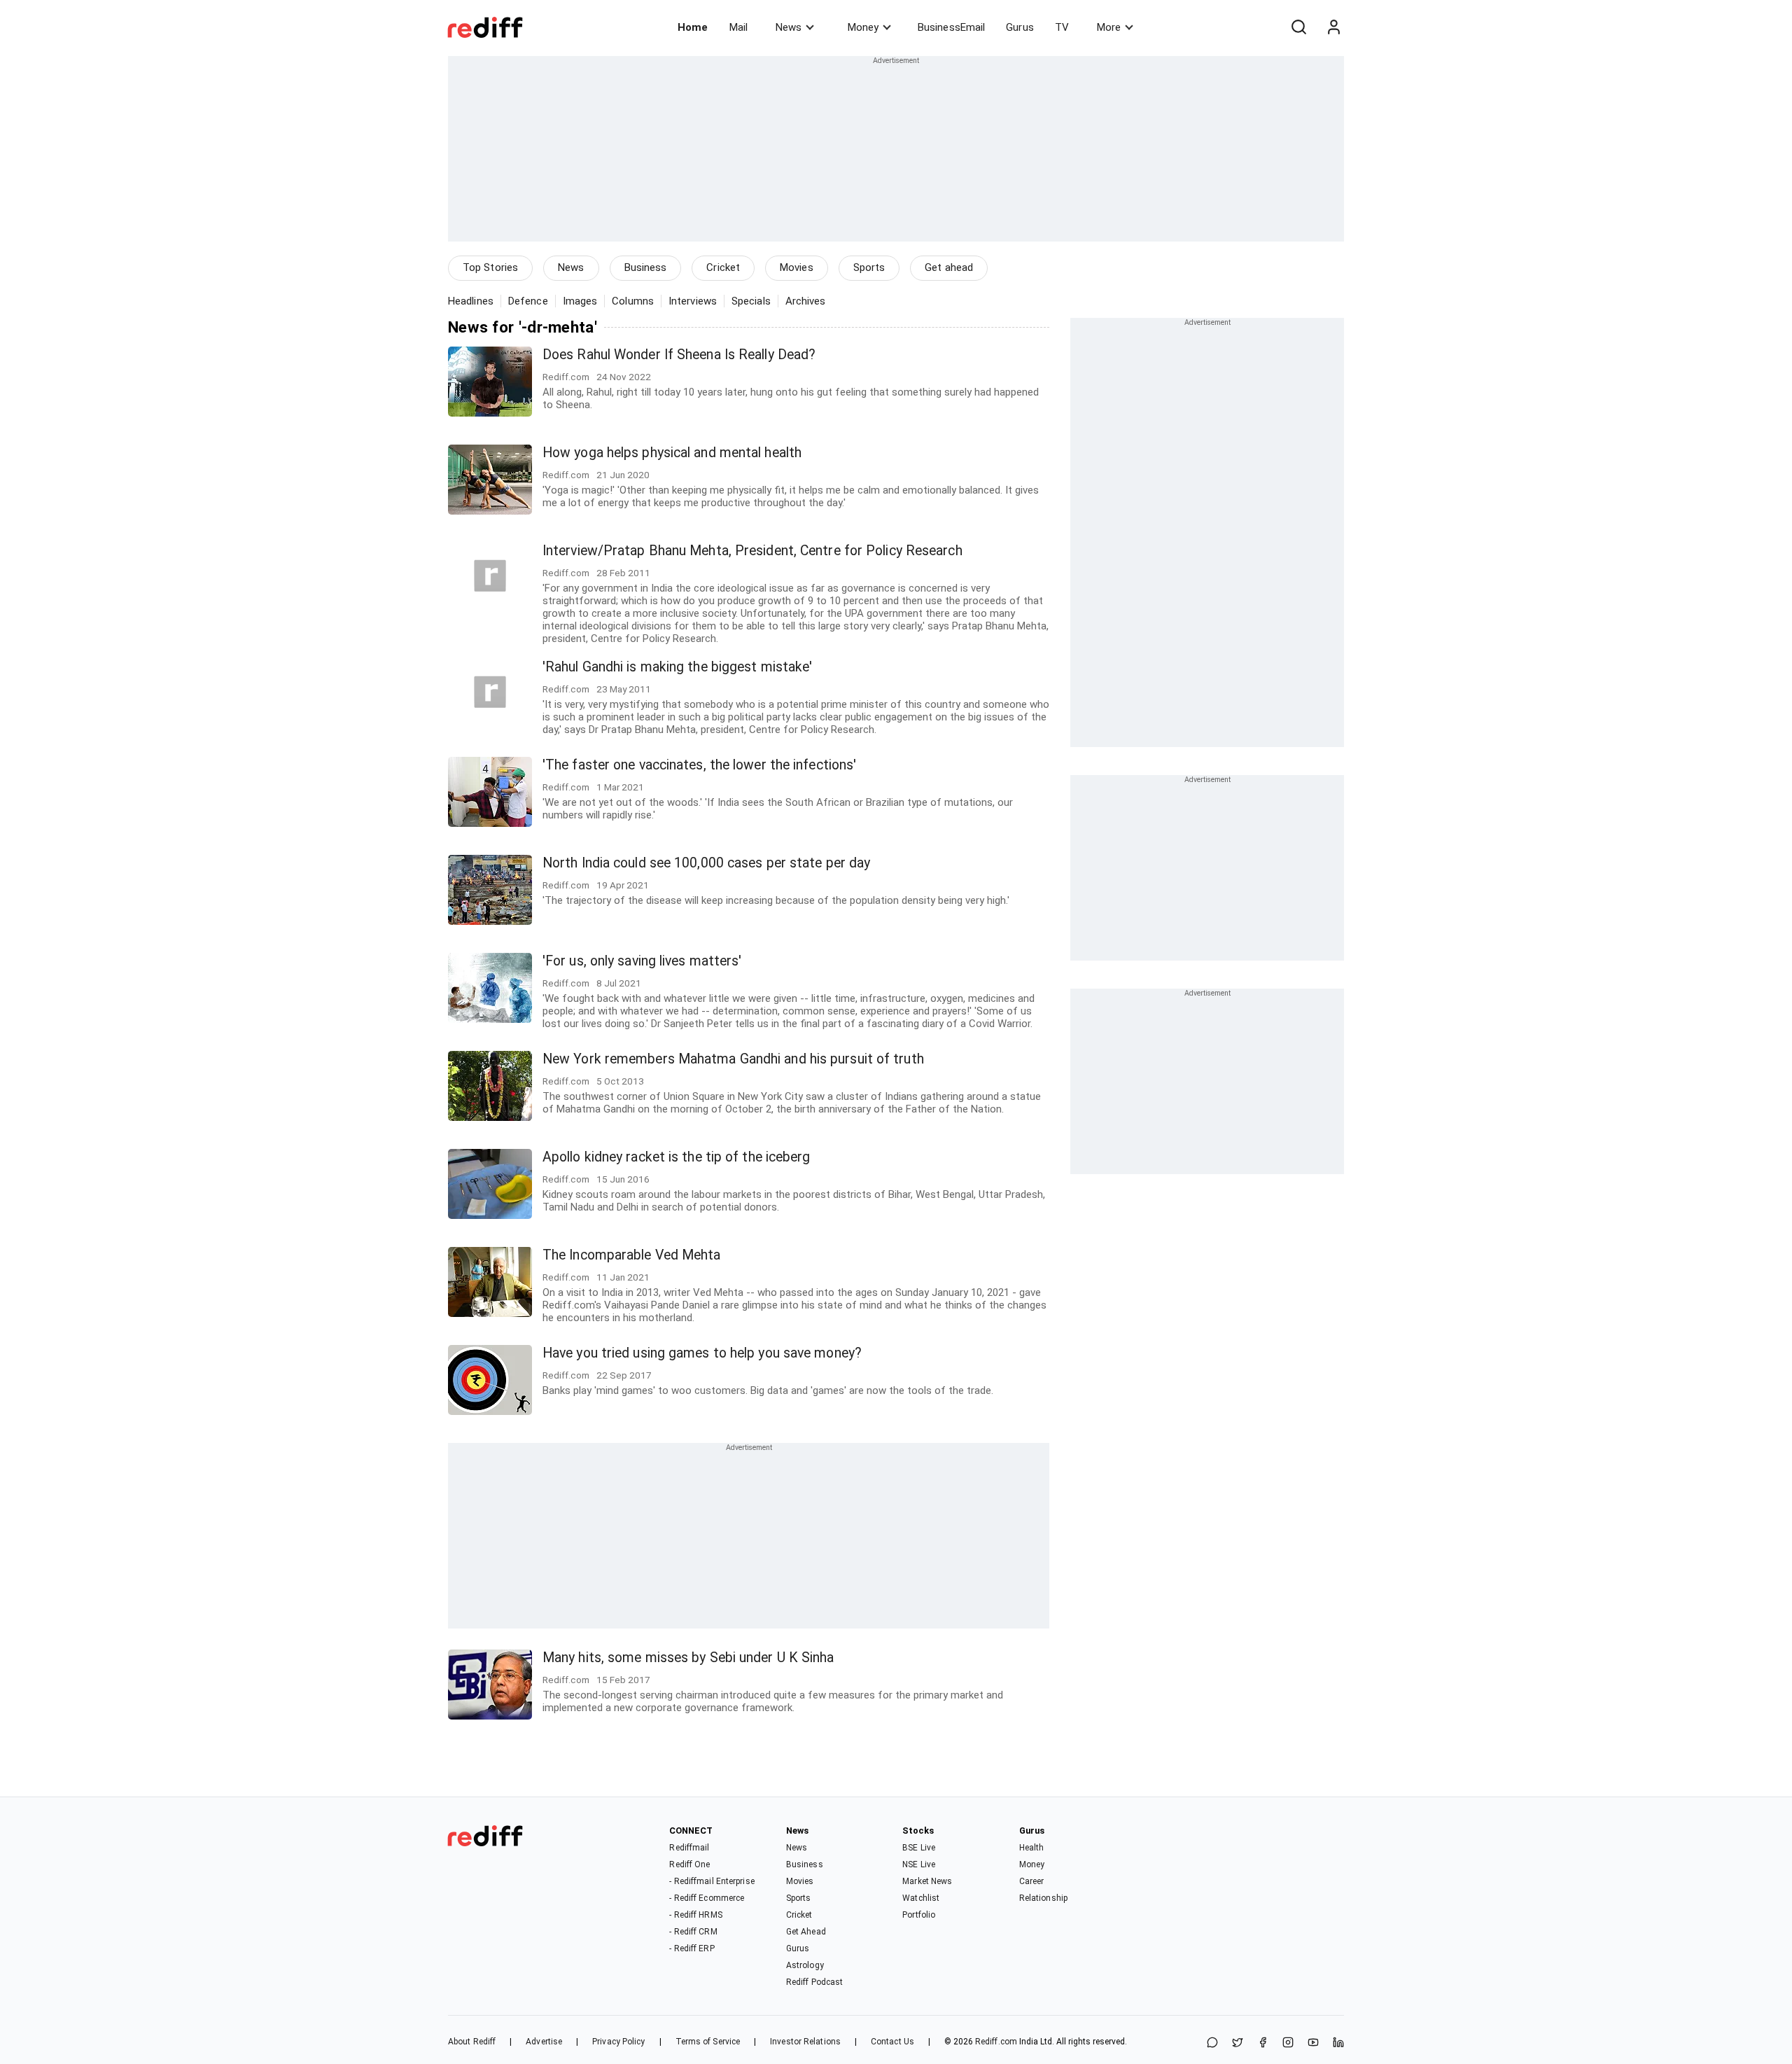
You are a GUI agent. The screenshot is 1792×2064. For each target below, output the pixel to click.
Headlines (471, 301)
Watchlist (921, 1898)
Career (1032, 1881)
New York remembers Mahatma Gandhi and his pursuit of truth (733, 1059)
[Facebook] (1263, 2043)
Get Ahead (806, 1932)
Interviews (693, 301)
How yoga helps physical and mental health (672, 453)
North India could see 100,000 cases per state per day (706, 863)
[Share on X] (1238, 2043)
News (789, 27)
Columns (633, 301)
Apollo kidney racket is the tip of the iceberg (677, 1157)
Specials (751, 301)
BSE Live (919, 1848)
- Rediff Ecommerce (707, 1898)
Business (646, 267)
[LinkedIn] (1338, 2043)
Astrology (805, 1965)
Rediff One (689, 1864)
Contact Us (892, 2042)
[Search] (1298, 27)
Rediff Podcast (814, 1982)
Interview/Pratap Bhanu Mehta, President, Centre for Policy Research (752, 551)
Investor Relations (805, 2042)
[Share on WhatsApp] (1212, 2043)
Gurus (1020, 27)
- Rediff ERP (692, 1948)
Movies (797, 267)
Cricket (723, 267)
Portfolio (919, 1915)
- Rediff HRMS (695, 1915)
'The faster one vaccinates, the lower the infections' (699, 765)
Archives (806, 301)
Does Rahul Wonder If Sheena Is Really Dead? (679, 355)
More (1109, 27)
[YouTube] (1313, 2043)
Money (863, 27)
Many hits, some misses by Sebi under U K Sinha (688, 1658)
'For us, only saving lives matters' (642, 961)
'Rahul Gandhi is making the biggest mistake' (677, 667)
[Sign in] (1333, 27)
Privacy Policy (618, 2042)
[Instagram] (1288, 2043)
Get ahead (949, 267)
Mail (738, 27)
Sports (869, 267)
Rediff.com (996, 2042)
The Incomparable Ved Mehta (632, 1255)
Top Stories (490, 267)
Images (580, 301)
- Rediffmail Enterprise (712, 1881)
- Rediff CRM (693, 1932)
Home (693, 27)
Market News (927, 1881)
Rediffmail (689, 1848)
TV (1062, 27)
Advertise (544, 2042)
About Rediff (472, 2042)
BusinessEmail (951, 27)
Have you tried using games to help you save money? (702, 1353)
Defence (528, 301)
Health (1032, 1848)
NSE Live (919, 1864)
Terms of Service (708, 2042)
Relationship (1043, 1898)
